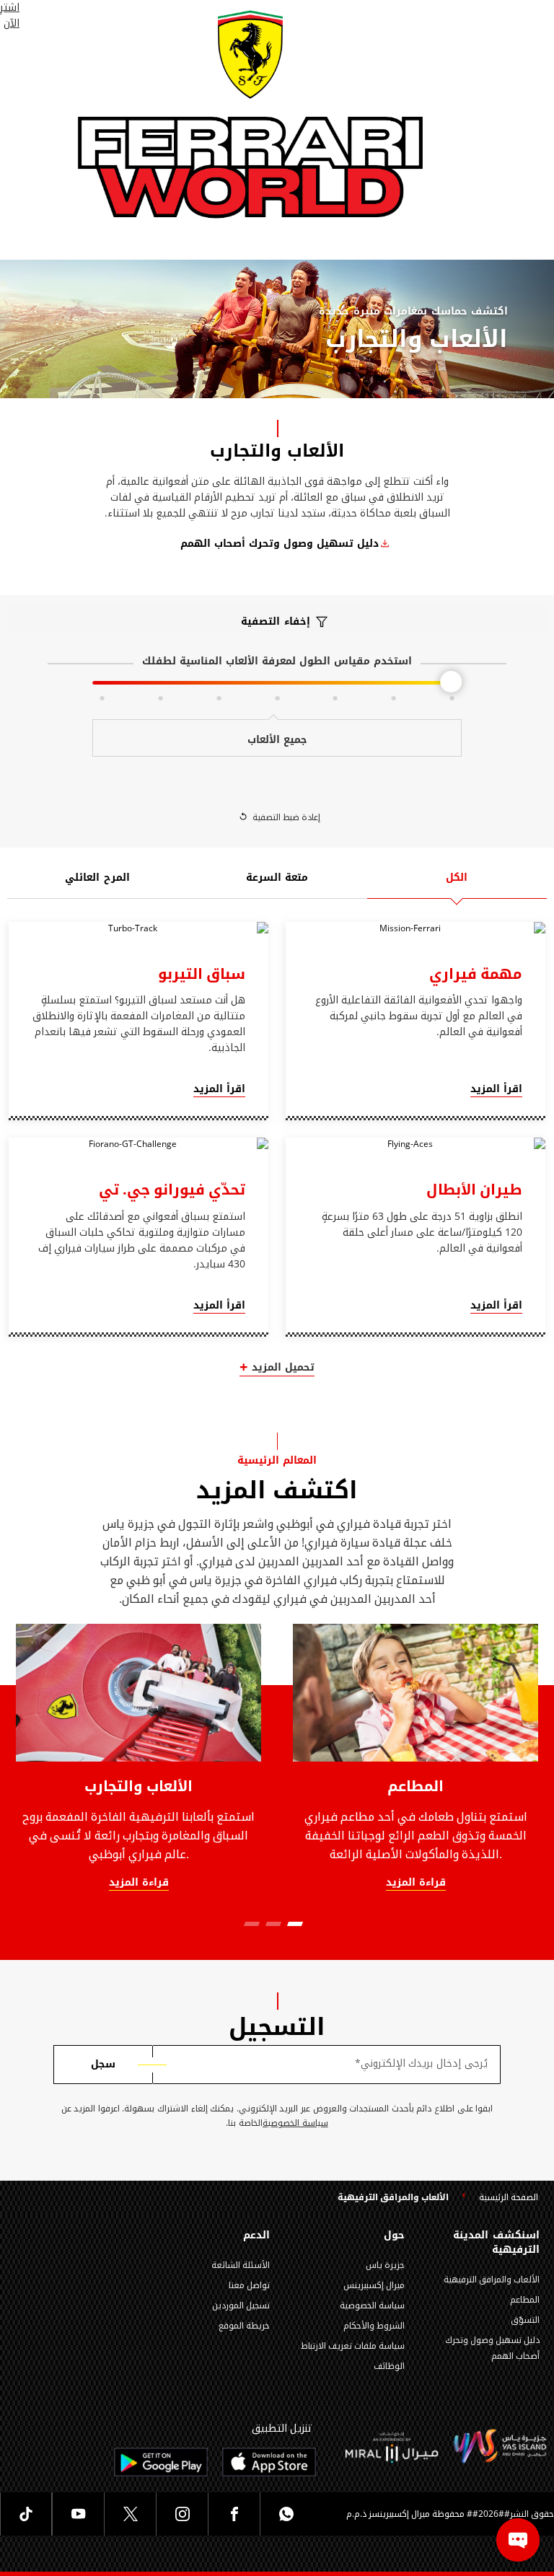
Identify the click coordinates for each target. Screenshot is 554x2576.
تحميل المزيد (283, 1368)
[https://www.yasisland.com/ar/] (392, 2447)
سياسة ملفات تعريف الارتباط (353, 2346)
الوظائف (389, 2366)
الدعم (256, 2236)
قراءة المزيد (139, 1883)
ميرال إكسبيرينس (374, 2285)
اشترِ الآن (10, 16)
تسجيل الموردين (241, 2305)
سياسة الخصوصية (295, 2123)
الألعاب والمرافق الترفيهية (492, 2280)
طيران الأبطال (474, 1190)
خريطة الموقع (244, 2326)
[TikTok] (26, 2514)
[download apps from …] (269, 2462)
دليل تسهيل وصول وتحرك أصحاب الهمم (280, 544)
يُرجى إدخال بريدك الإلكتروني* (421, 2064)
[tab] (457, 885)
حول (394, 2236)
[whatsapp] (286, 2514)
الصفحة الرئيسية (509, 2198)
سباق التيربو (202, 974)
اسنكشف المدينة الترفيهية (496, 2243)
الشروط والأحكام (374, 2326)
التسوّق (525, 2320)
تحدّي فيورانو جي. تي (172, 1190)
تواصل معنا (249, 2285)
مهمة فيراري (476, 974)
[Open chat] (518, 2540)
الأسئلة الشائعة (241, 2265)
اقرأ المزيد (496, 1090)
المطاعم (415, 1786)
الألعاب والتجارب (139, 1786)
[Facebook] (234, 2514)
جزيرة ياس (385, 2265)
